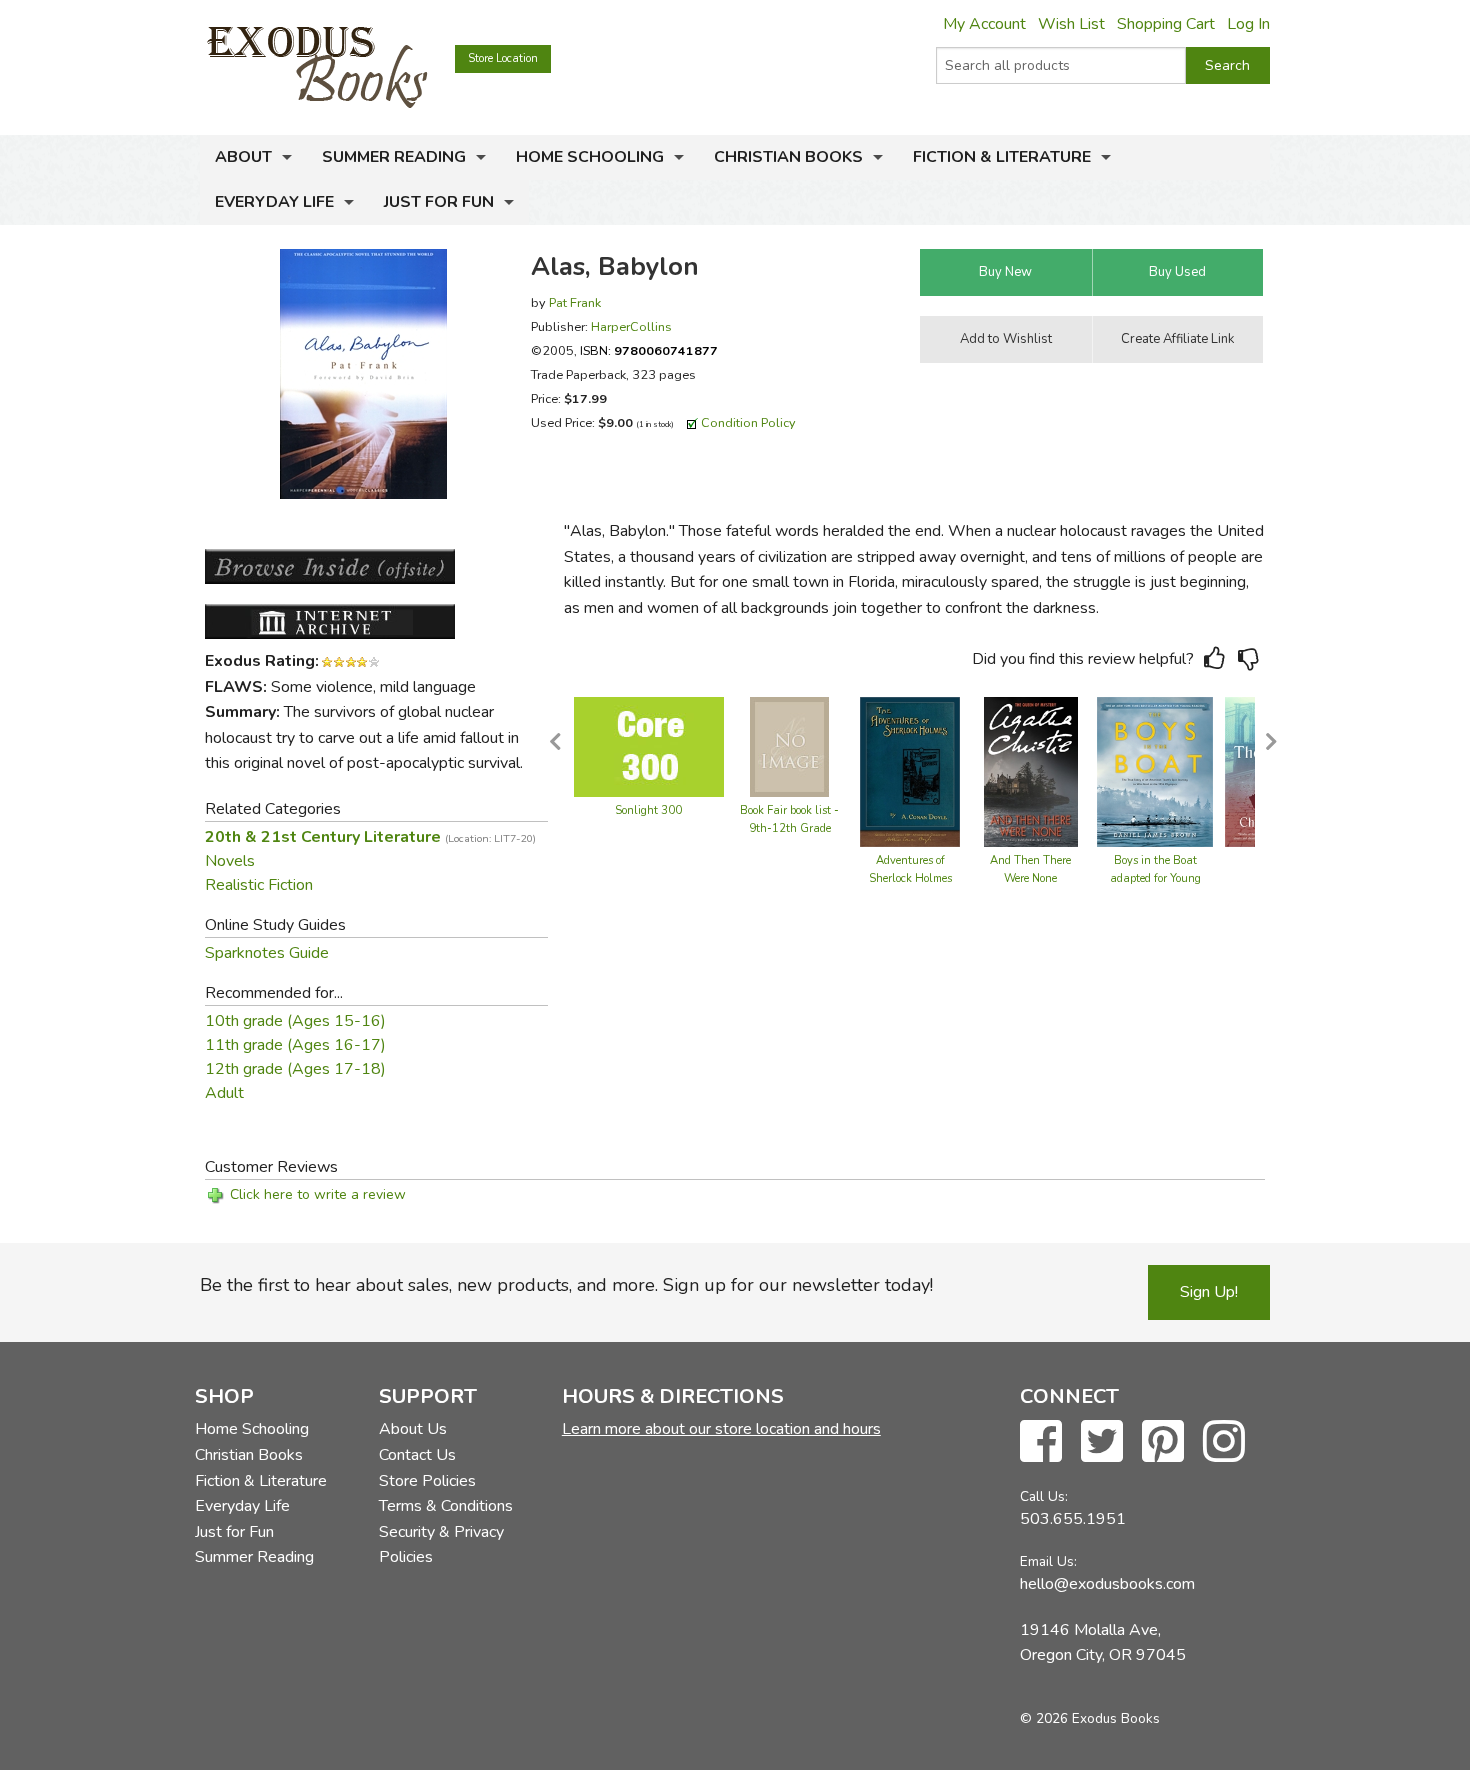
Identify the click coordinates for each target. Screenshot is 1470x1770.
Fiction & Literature (1002, 157)
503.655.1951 (1073, 1519)
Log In (1248, 24)
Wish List (1071, 24)
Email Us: (1048, 1561)
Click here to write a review (318, 1194)
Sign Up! (1209, 1292)
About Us (413, 1429)
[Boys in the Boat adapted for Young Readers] (1155, 771)
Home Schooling (590, 157)
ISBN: (649, 350)
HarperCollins (631, 326)
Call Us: (1044, 1496)
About (243, 157)
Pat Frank (575, 302)
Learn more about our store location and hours (721, 1429)
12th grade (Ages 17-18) (295, 1069)
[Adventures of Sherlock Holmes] (910, 771)
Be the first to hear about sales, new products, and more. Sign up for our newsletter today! (566, 1285)
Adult (224, 1093)
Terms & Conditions (446, 1506)
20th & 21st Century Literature (370, 837)
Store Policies (427, 1481)
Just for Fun (439, 202)
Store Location (503, 58)
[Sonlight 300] (649, 746)
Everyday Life (274, 202)
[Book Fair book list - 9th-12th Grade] (789, 746)
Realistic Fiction (259, 885)
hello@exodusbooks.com (1107, 1584)
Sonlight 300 (648, 810)
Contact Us (417, 1455)
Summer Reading (394, 157)
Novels (230, 861)
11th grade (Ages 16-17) (295, 1045)
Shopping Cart (1166, 24)
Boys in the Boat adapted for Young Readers (1155, 878)
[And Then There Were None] (1031, 771)
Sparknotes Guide (267, 953)
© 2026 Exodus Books (1090, 1718)
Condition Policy (748, 422)
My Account (984, 24)
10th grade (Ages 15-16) (295, 1021)
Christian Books (788, 157)
